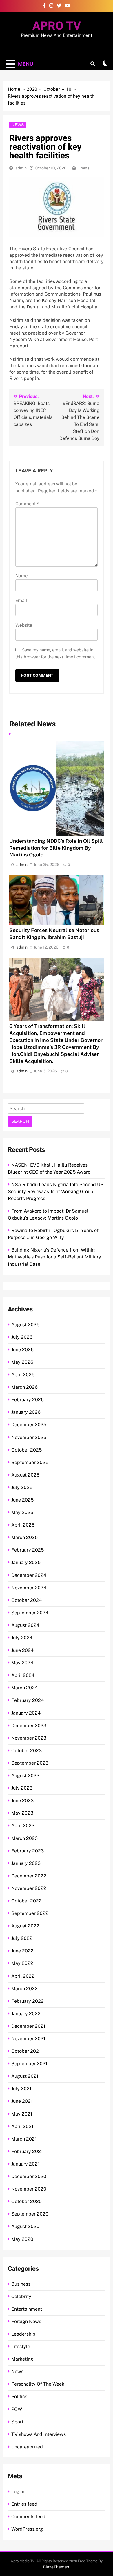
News (18, 125)
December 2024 (29, 1575)
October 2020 (27, 2201)
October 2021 (26, 2051)
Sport (17, 2422)
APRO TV (57, 26)
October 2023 (27, 1751)
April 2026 (23, 1375)
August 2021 (25, 2076)
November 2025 (29, 1437)
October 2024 (27, 1600)
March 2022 (24, 1989)
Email (21, 601)
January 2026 (26, 1412)
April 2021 (22, 2126)
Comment (27, 504)
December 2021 (28, 2026)
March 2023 (24, 1838)
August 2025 (25, 1475)
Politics (19, 2396)
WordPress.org (27, 2529)
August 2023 (25, 1776)
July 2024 (22, 1638)
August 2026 (25, 1325)
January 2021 (25, 2164)
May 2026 (22, 1362)
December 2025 (29, 1425)
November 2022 (29, 1888)
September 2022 (30, 1913)
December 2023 (29, 1726)
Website (24, 625)
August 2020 (25, 2226)
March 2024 (24, 1688)
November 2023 (29, 1738)
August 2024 (25, 1625)
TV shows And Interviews (39, 2434)
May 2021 (22, 2114)
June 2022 (22, 1951)
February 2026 (28, 1400)
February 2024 (28, 1700)
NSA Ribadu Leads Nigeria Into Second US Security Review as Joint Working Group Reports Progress (56, 1191)
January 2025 (26, 1562)
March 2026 (24, 1387)
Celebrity (21, 2296)
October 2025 (27, 1450)
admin (21, 168)
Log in (18, 2492)
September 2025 (30, 1462)
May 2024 (22, 1663)
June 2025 (22, 1500)
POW (17, 2409)
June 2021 (22, 2101)
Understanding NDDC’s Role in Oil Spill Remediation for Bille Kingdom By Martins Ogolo (56, 848)
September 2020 (30, 2214)
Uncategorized (27, 2447)
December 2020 (29, 2176)
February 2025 (28, 1550)
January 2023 (26, 1863)
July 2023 (22, 1788)
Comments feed (28, 2517)
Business (21, 2284)
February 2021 (27, 2151)
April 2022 (23, 1976)
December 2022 (29, 1876)
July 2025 (22, 1487)
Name (22, 576)
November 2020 (29, 2189)
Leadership (23, 2334)
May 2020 (22, 2239)
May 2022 (22, 1963)
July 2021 (21, 2089)
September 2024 (30, 1613)
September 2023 (30, 1763)
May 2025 (22, 1512)
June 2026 (22, 1350)
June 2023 (22, 1801)
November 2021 (28, 2039)
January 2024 (26, 1713)
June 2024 (22, 1650)
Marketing (22, 2359)
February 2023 (28, 1851)
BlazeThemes (56, 2567)
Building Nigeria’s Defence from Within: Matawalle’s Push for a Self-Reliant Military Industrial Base (54, 1257)
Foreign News (26, 2321)
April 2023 (23, 1826)
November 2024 (29, 1588)
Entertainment (27, 2309)
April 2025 (23, 1525)
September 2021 (29, 2064)
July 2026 (22, 1337)
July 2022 (22, 1938)
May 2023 (22, 1813)
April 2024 (23, 1675)
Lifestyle (21, 2346)
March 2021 (24, 2139)
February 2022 (28, 2001)
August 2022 (25, 1926)
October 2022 (27, 1901)
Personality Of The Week (38, 2384)
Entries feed (24, 2504)
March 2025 (24, 1537)
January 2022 (26, 2014)
